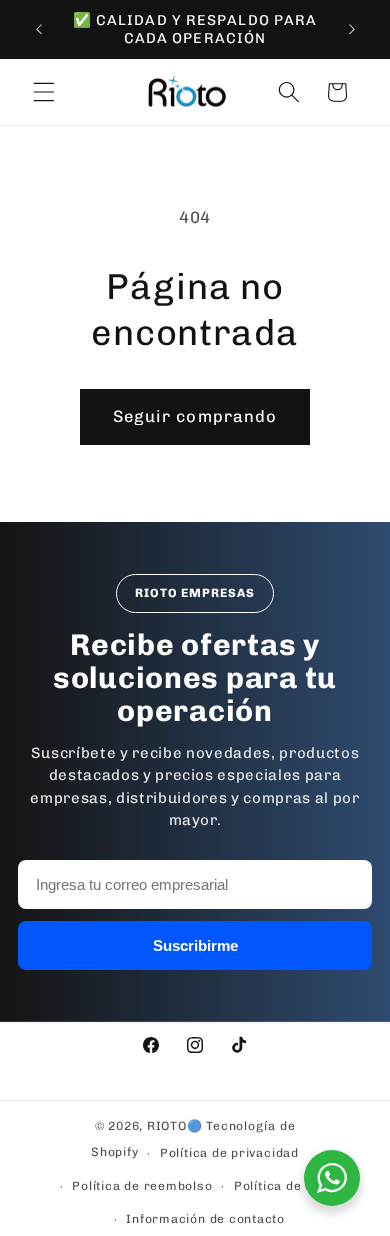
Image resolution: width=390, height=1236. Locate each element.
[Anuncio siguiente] (352, 29)
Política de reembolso (142, 1186)
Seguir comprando (195, 416)
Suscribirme (195, 945)
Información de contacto (205, 1219)
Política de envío (286, 1186)
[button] (44, 92)
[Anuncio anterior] (39, 29)
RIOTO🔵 (175, 1126)
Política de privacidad (229, 1153)
